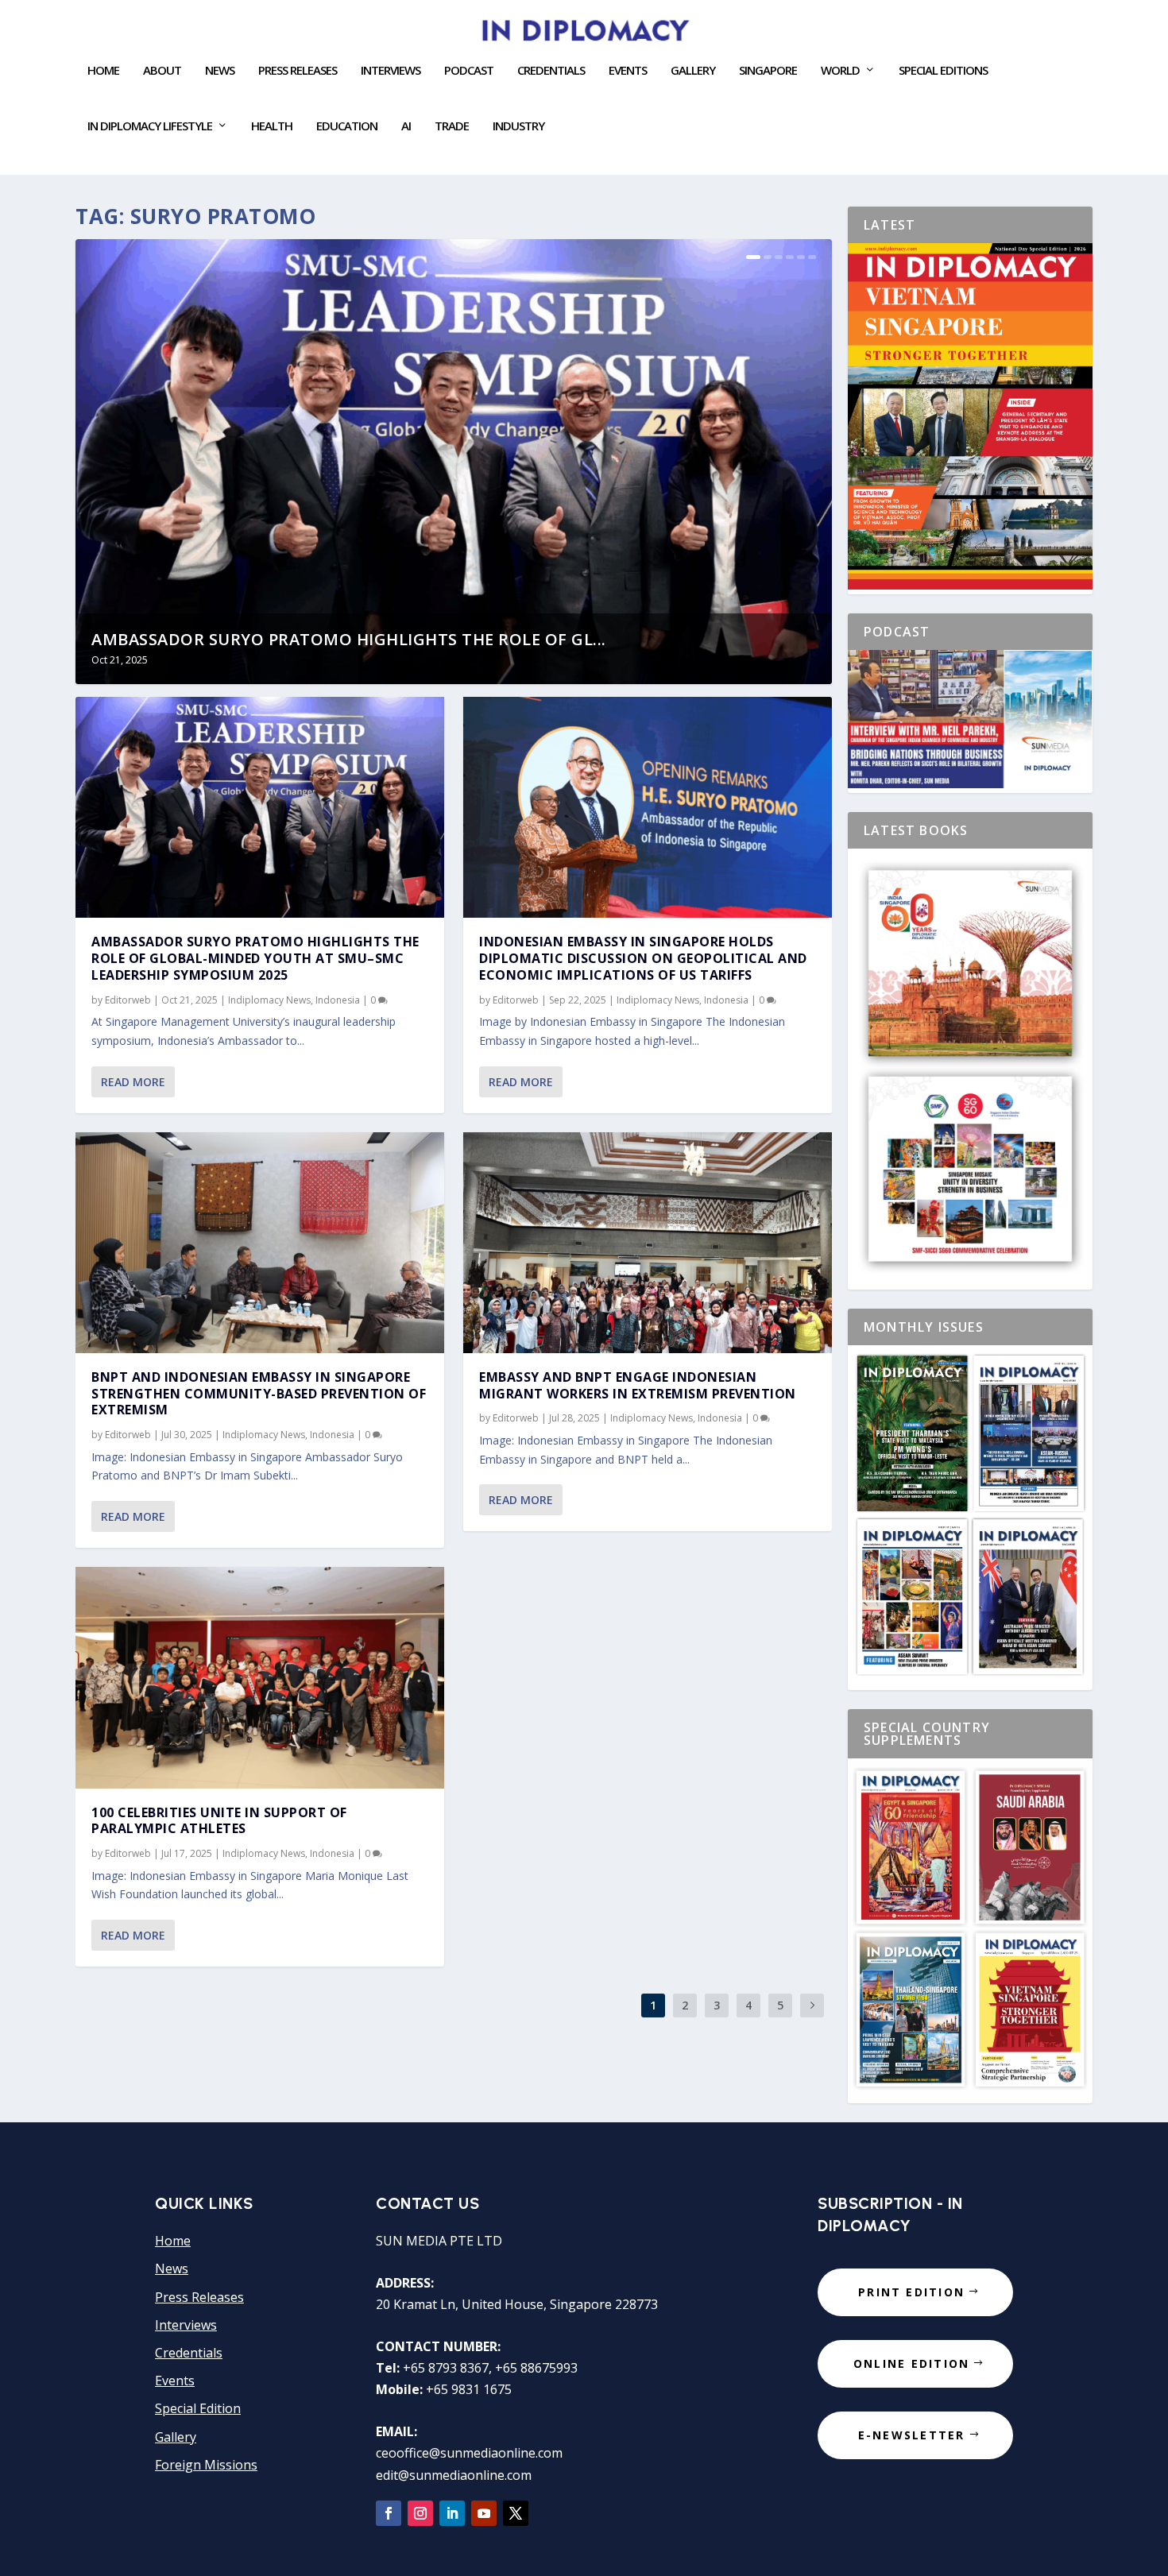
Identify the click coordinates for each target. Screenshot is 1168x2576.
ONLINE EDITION (911, 2363)
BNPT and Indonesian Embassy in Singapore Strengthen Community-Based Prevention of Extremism (259, 1394)
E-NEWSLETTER (912, 2435)
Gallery (693, 71)
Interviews (391, 71)
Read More (133, 1082)
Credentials (551, 71)
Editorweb (128, 1000)
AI (406, 126)
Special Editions (943, 71)
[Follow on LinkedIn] (452, 2513)
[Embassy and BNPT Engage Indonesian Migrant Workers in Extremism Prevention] (648, 1243)
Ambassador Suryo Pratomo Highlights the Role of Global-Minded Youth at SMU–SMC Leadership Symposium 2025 (255, 958)
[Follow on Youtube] (484, 2513)
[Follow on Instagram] (420, 2513)
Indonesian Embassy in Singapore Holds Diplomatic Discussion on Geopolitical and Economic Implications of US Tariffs (643, 958)
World (840, 71)
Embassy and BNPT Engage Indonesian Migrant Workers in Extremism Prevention (638, 1385)
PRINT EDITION (911, 2292)
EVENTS (628, 71)
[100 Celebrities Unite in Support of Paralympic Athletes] (260, 1677)
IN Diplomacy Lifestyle (150, 126)
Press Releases (298, 71)
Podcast (469, 71)
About (162, 71)
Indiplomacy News (269, 1000)
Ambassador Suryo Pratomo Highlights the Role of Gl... (349, 639)
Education (347, 126)
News (220, 71)
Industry (518, 126)
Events (175, 2381)
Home (103, 71)
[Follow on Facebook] (389, 2513)
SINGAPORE (768, 71)
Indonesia (338, 1000)
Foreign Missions (206, 2465)
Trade (452, 126)
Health (272, 126)
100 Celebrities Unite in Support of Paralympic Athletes (219, 1821)
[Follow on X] (516, 2513)
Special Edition (198, 2408)
